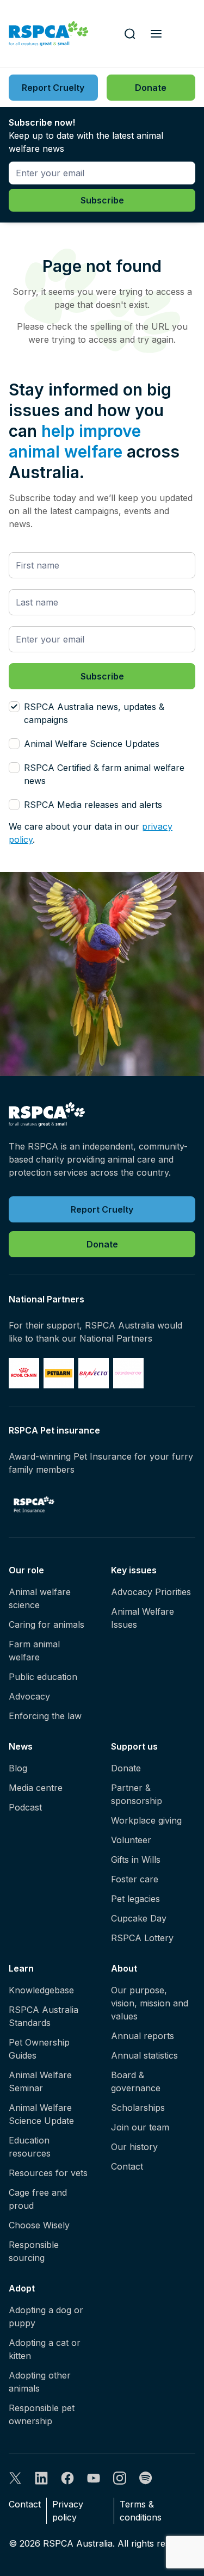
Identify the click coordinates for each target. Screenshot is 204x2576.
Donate (126, 1768)
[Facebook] (67, 2478)
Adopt (22, 2288)
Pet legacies (135, 1899)
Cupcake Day (139, 1918)
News (21, 1746)
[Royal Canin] (24, 1373)
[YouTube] (94, 2478)
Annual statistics (144, 2055)
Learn (21, 1968)
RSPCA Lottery (142, 1938)
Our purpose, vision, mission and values (150, 2003)
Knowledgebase (41, 1990)
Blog (18, 1768)
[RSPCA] (49, 34)
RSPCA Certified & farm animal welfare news (104, 774)
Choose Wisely (39, 2225)
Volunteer (131, 1840)
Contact (127, 2166)
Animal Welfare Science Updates (92, 744)
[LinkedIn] (41, 2478)
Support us (134, 1746)
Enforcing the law (45, 1716)
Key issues (134, 1570)
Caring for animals (47, 1624)
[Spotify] (146, 2478)
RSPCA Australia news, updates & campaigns (94, 713)
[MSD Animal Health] (94, 1373)
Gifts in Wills (136, 1860)
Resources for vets (48, 2173)
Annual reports (143, 2036)
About (124, 1968)
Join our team (140, 2127)
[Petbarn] (59, 1373)
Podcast (25, 1807)
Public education (43, 1677)
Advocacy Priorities (151, 1592)
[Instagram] (120, 2478)
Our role (26, 1570)
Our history (134, 2147)
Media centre (36, 1788)
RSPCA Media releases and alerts (93, 805)
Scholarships (138, 2108)
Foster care (135, 1879)
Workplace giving (146, 1820)
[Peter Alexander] (128, 1373)
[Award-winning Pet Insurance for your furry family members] (34, 1504)
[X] (15, 2478)
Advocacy (29, 1696)
